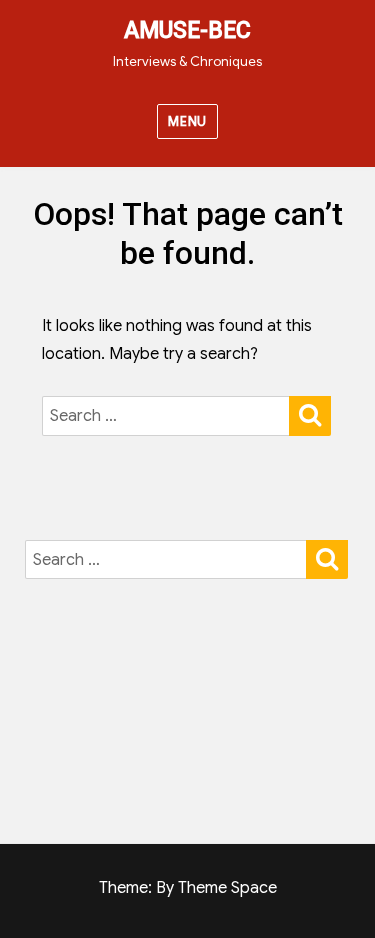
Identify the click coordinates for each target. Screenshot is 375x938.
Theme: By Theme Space (188, 888)
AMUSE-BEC (187, 30)
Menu (187, 121)
